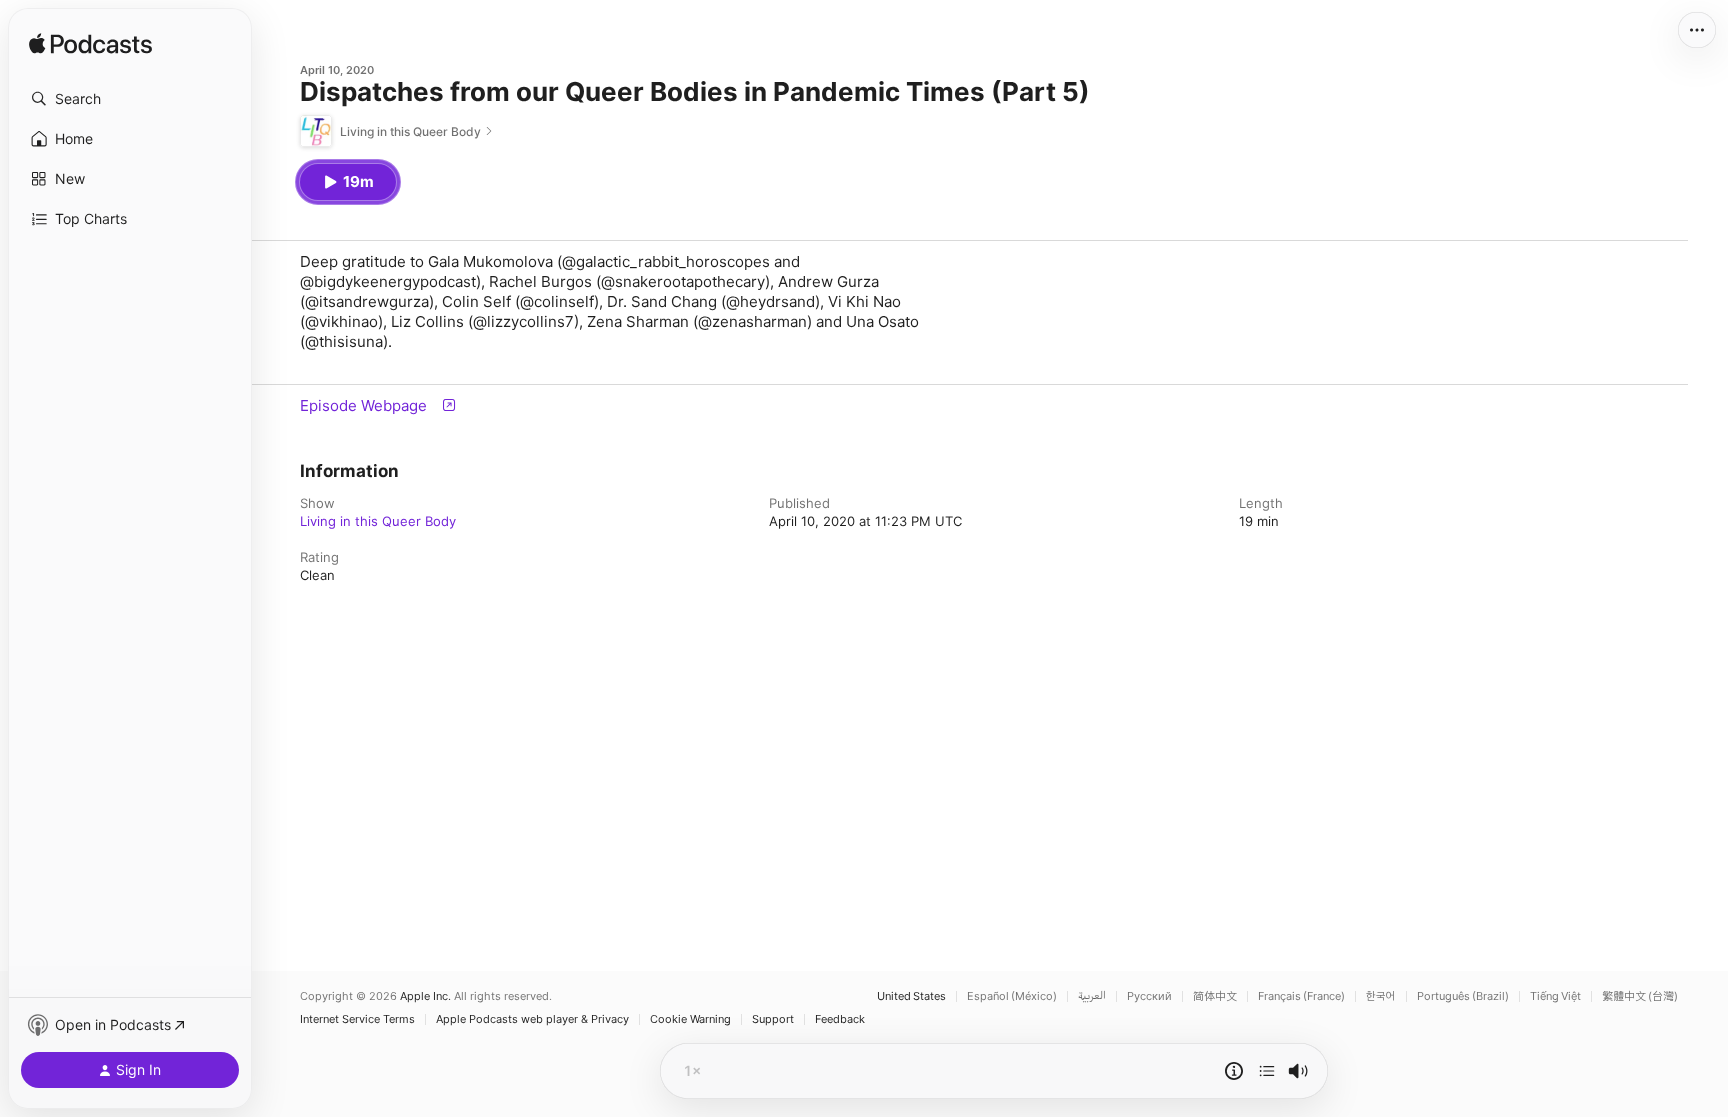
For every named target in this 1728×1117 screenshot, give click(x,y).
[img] (90, 45)
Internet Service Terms (357, 1019)
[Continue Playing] (1267, 1071)
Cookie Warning (690, 1019)
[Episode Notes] (1234, 1071)
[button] (130, 99)
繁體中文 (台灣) (1640, 996)
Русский (1149, 996)
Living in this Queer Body (378, 521)
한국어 (1381, 996)
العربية (1092, 996)
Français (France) (1301, 996)
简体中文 (1215, 996)
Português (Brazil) (1463, 996)
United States (911, 996)
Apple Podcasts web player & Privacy (532, 1019)
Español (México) (1012, 996)
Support (773, 1019)
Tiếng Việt (1555, 996)
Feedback (840, 1019)
